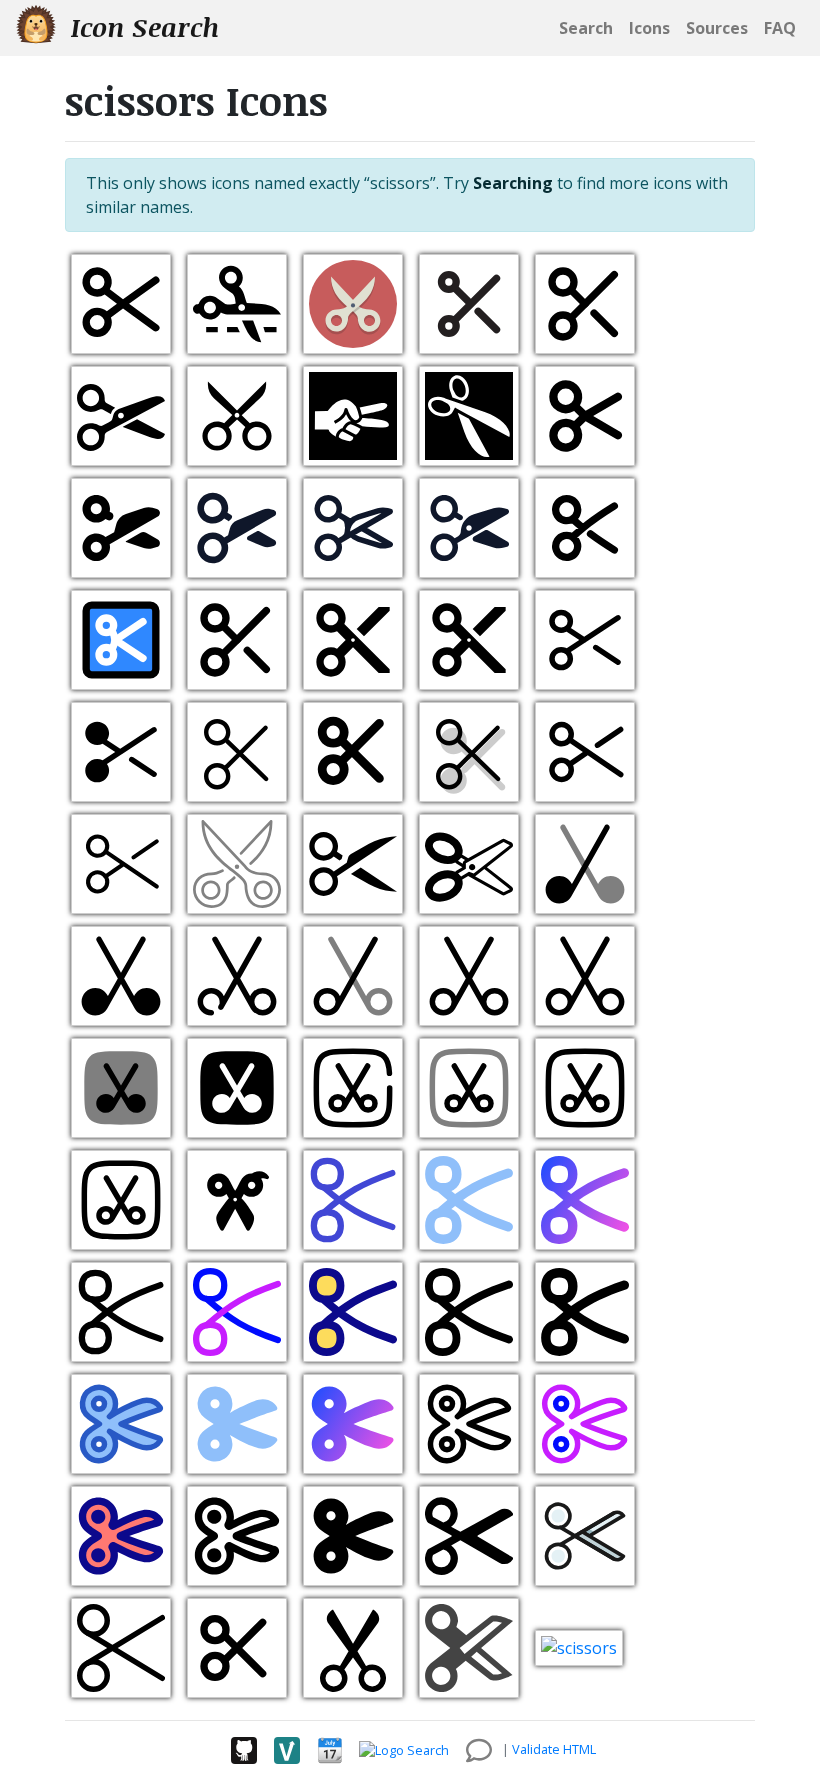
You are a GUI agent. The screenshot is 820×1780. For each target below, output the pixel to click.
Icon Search (141, 27)
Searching (513, 183)
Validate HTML (554, 1749)
